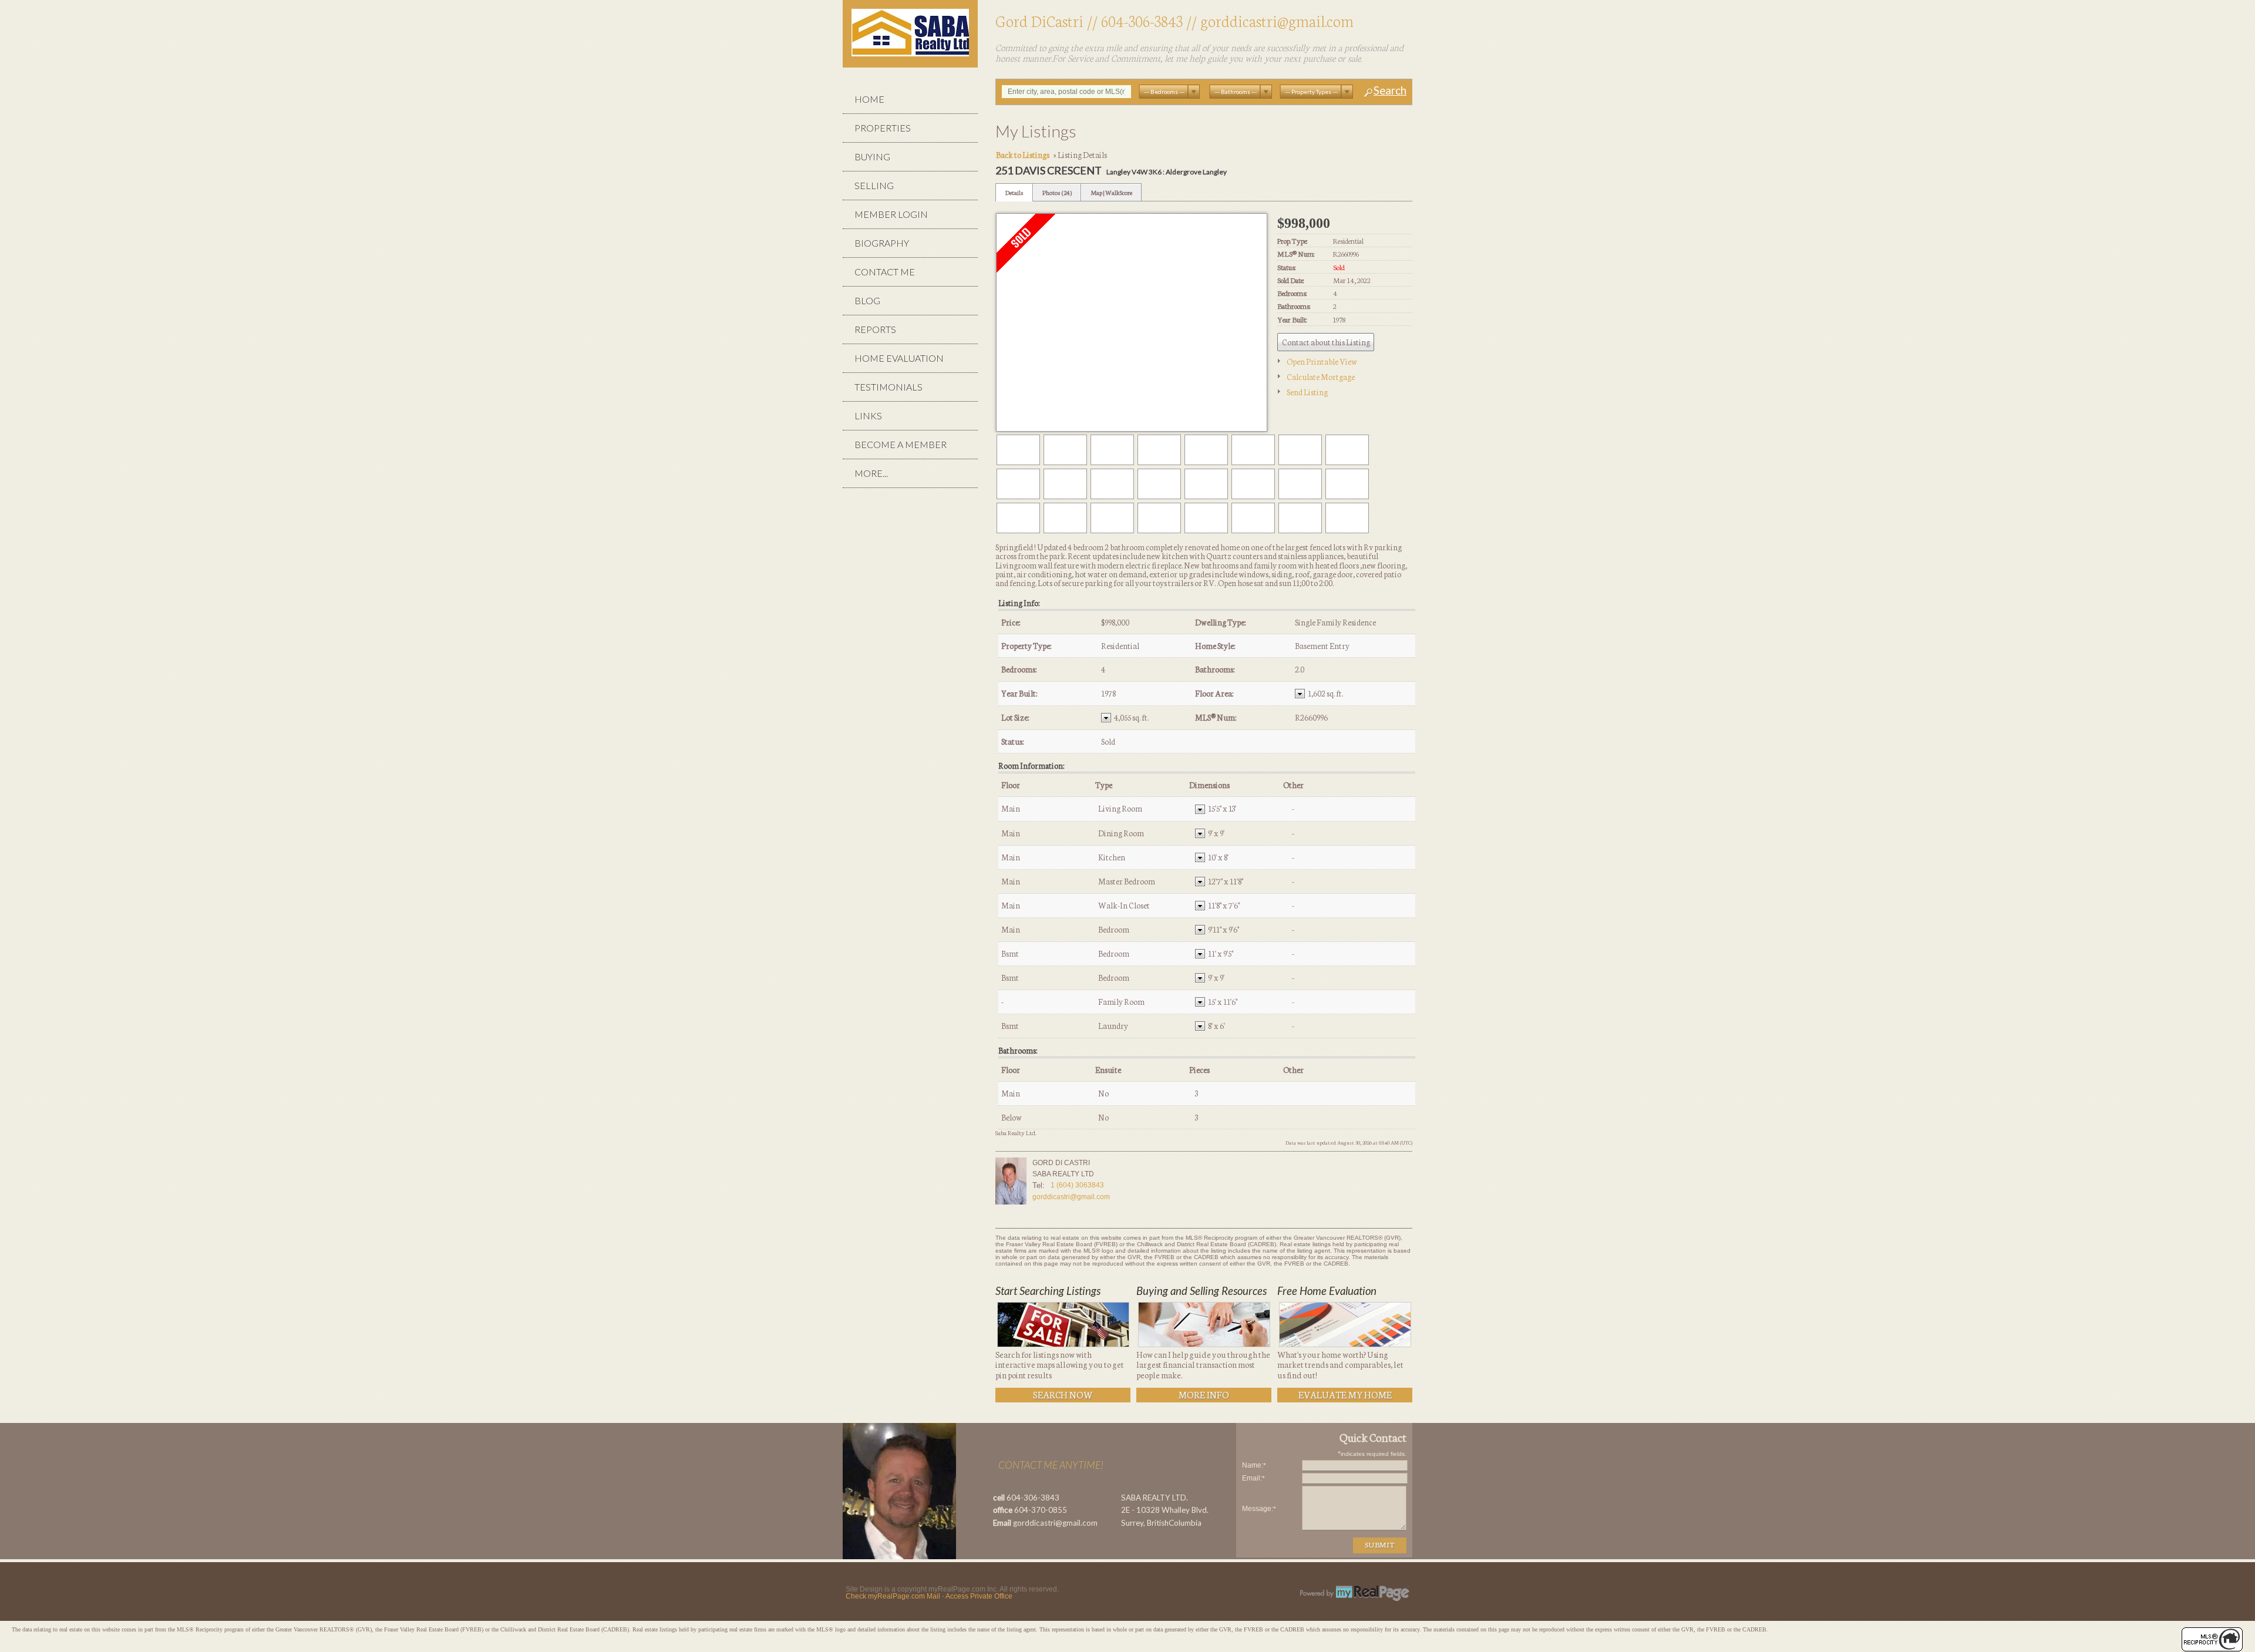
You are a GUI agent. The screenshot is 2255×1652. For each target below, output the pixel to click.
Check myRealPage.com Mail (893, 1596)
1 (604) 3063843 (1077, 1185)
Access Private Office (979, 1596)
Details (1014, 192)
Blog (867, 300)
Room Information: (1031, 766)
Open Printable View (1322, 361)
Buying (872, 157)
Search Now (1063, 1394)
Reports (875, 329)
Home (869, 99)
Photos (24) (1057, 192)
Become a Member (901, 444)
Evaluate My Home (1345, 1394)
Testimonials (888, 387)
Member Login (891, 214)
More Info (1204, 1394)
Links (868, 415)
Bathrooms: (1018, 1050)
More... (871, 473)
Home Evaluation (899, 358)
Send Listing (1307, 392)
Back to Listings (1023, 154)
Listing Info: (1019, 603)
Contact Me (885, 272)
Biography (882, 243)
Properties (883, 128)
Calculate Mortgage (1321, 376)
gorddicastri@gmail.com (1277, 20)
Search (1390, 91)
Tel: (1039, 1185)
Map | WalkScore (1111, 192)
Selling (874, 185)
